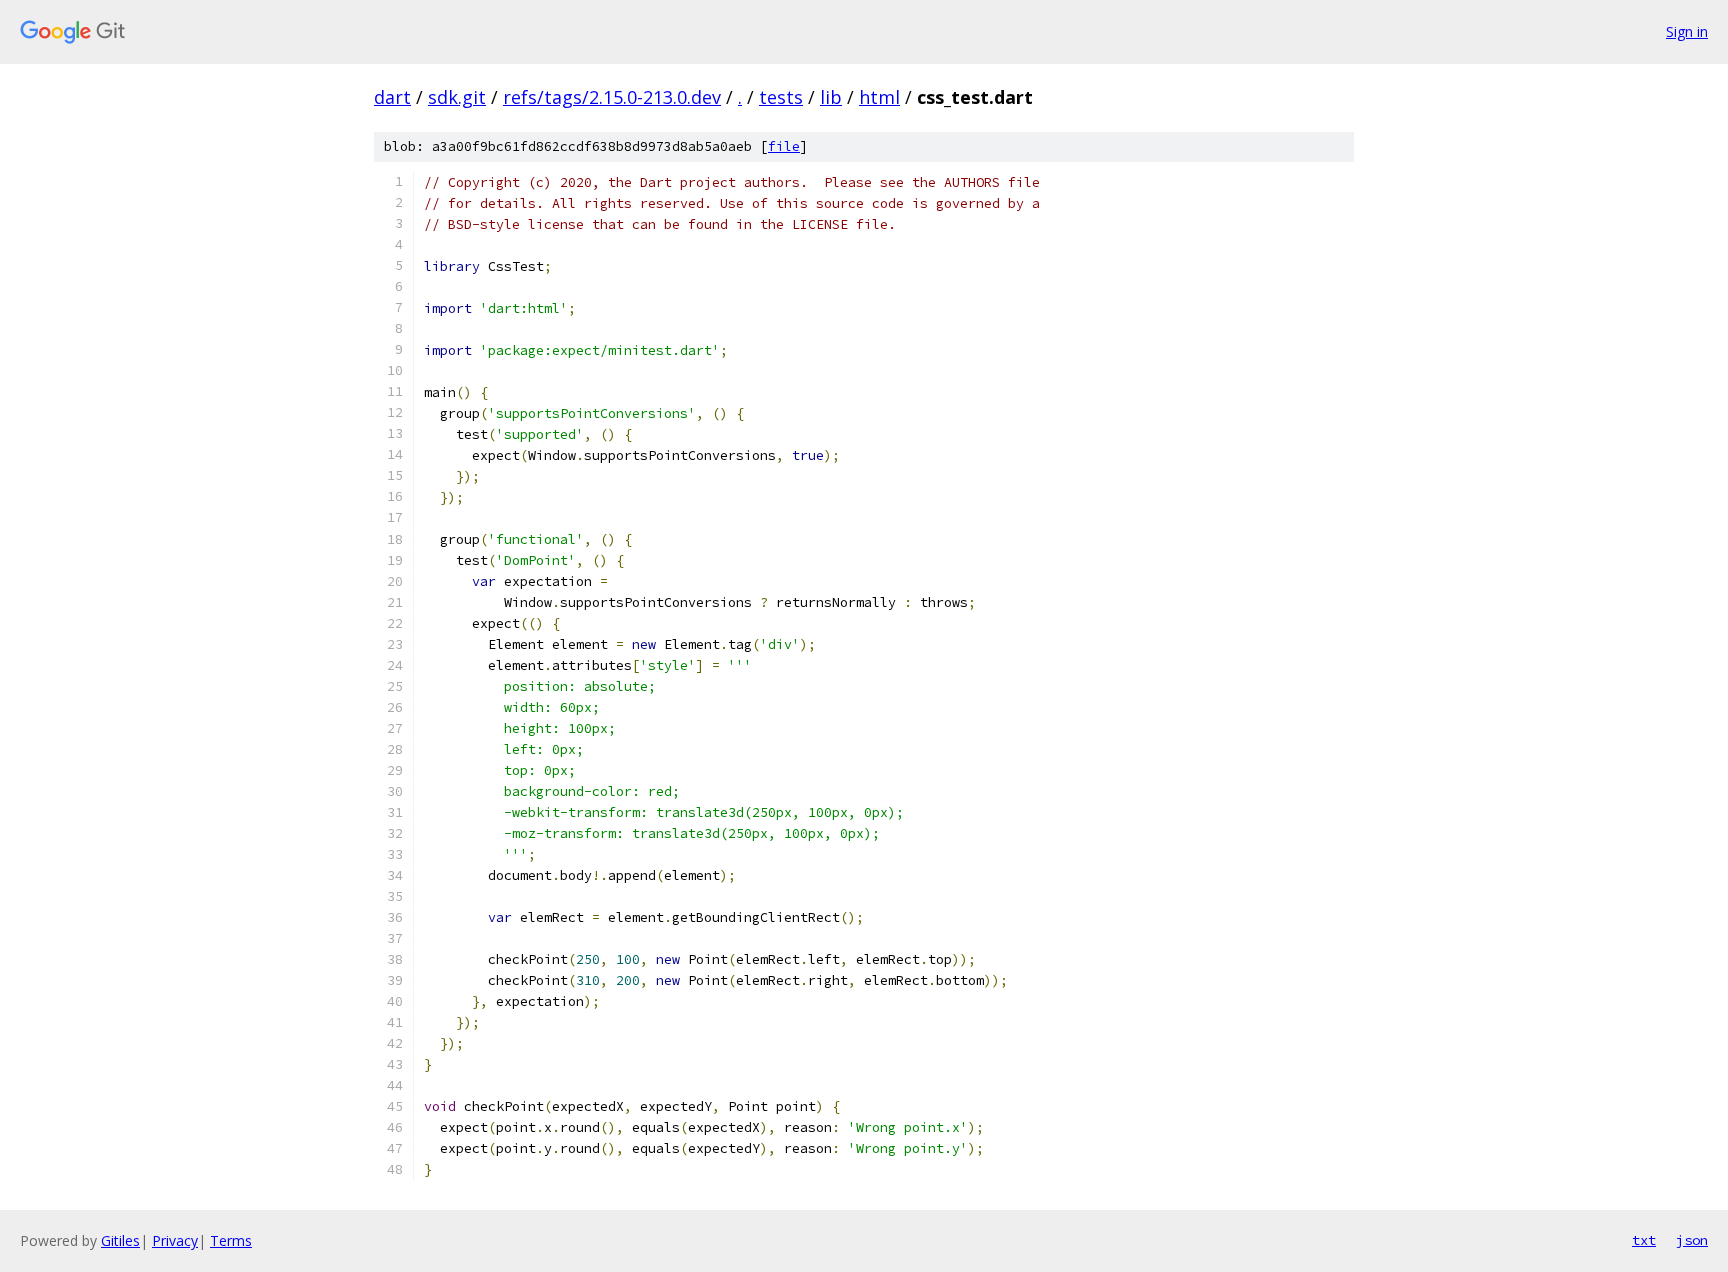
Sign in (1687, 31)
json (1692, 1240)
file (784, 146)
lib (831, 97)
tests (781, 97)
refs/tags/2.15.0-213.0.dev (612, 97)
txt (1644, 1240)
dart (392, 97)
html (879, 97)
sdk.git (457, 97)
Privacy (175, 1240)
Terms (231, 1240)
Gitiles (120, 1240)
